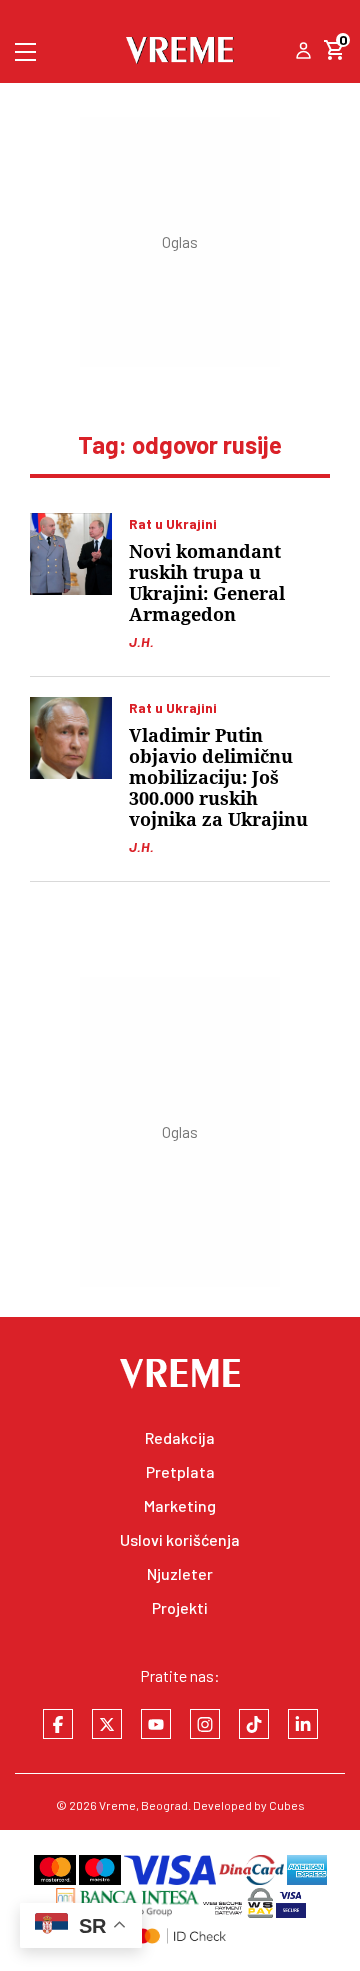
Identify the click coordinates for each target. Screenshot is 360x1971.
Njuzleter (180, 1573)
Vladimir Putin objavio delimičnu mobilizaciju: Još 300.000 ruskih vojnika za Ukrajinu (218, 777)
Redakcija (180, 1437)
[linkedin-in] (303, 1724)
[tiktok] (254, 1724)
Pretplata (180, 1471)
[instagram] (205, 1724)
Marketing (180, 1505)
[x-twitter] (107, 1724)
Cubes (287, 1805)
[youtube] (156, 1724)
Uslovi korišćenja (180, 1539)
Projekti (180, 1607)
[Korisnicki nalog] (303, 52)
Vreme (117, 1805)
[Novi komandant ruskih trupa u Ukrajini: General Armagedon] (71, 554)
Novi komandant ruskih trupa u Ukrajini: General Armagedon (207, 583)
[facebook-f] (58, 1724)
